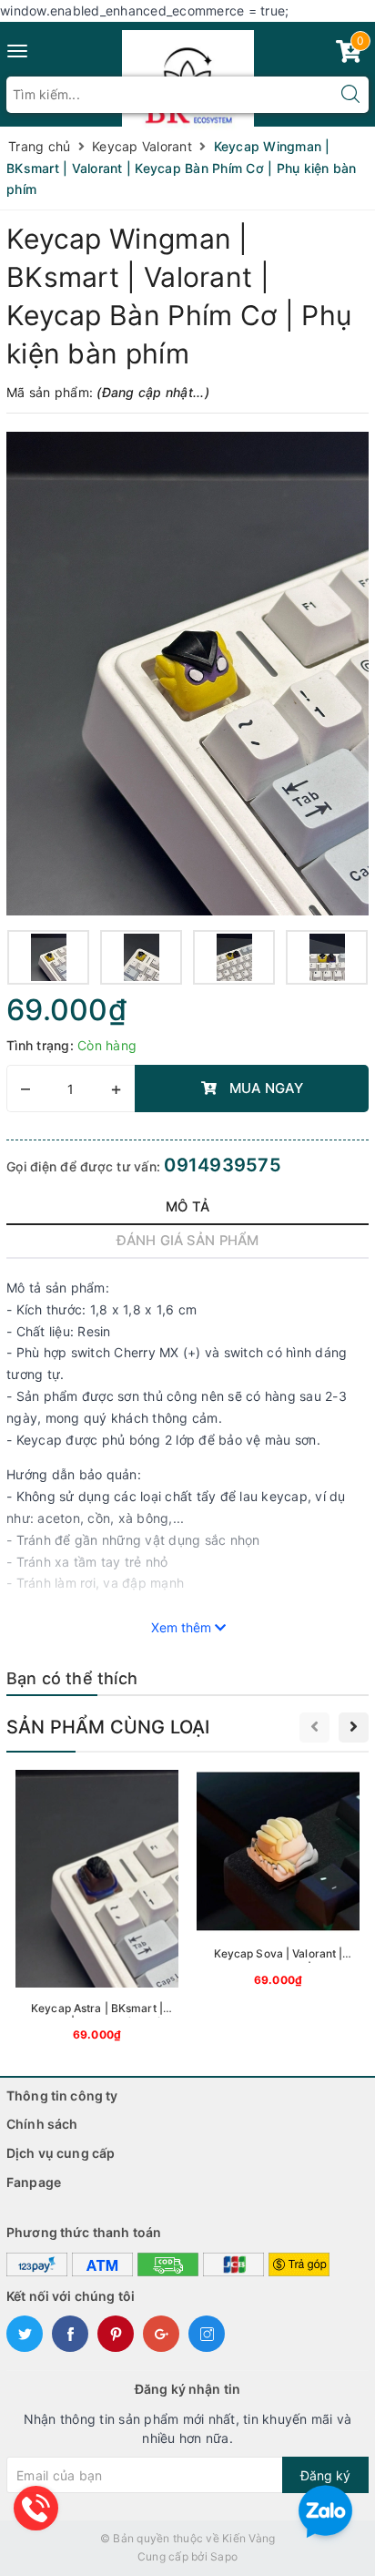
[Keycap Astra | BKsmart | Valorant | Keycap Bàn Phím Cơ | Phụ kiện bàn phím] (97, 1909)
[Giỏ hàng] (349, 55)
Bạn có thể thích (72, 1678)
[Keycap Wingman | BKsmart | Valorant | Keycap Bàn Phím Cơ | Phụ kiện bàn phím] (187, 674)
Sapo (224, 2556)
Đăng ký (325, 2475)
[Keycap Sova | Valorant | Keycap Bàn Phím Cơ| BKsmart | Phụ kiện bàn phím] (278, 1882)
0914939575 (223, 1165)
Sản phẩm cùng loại (108, 1727)
